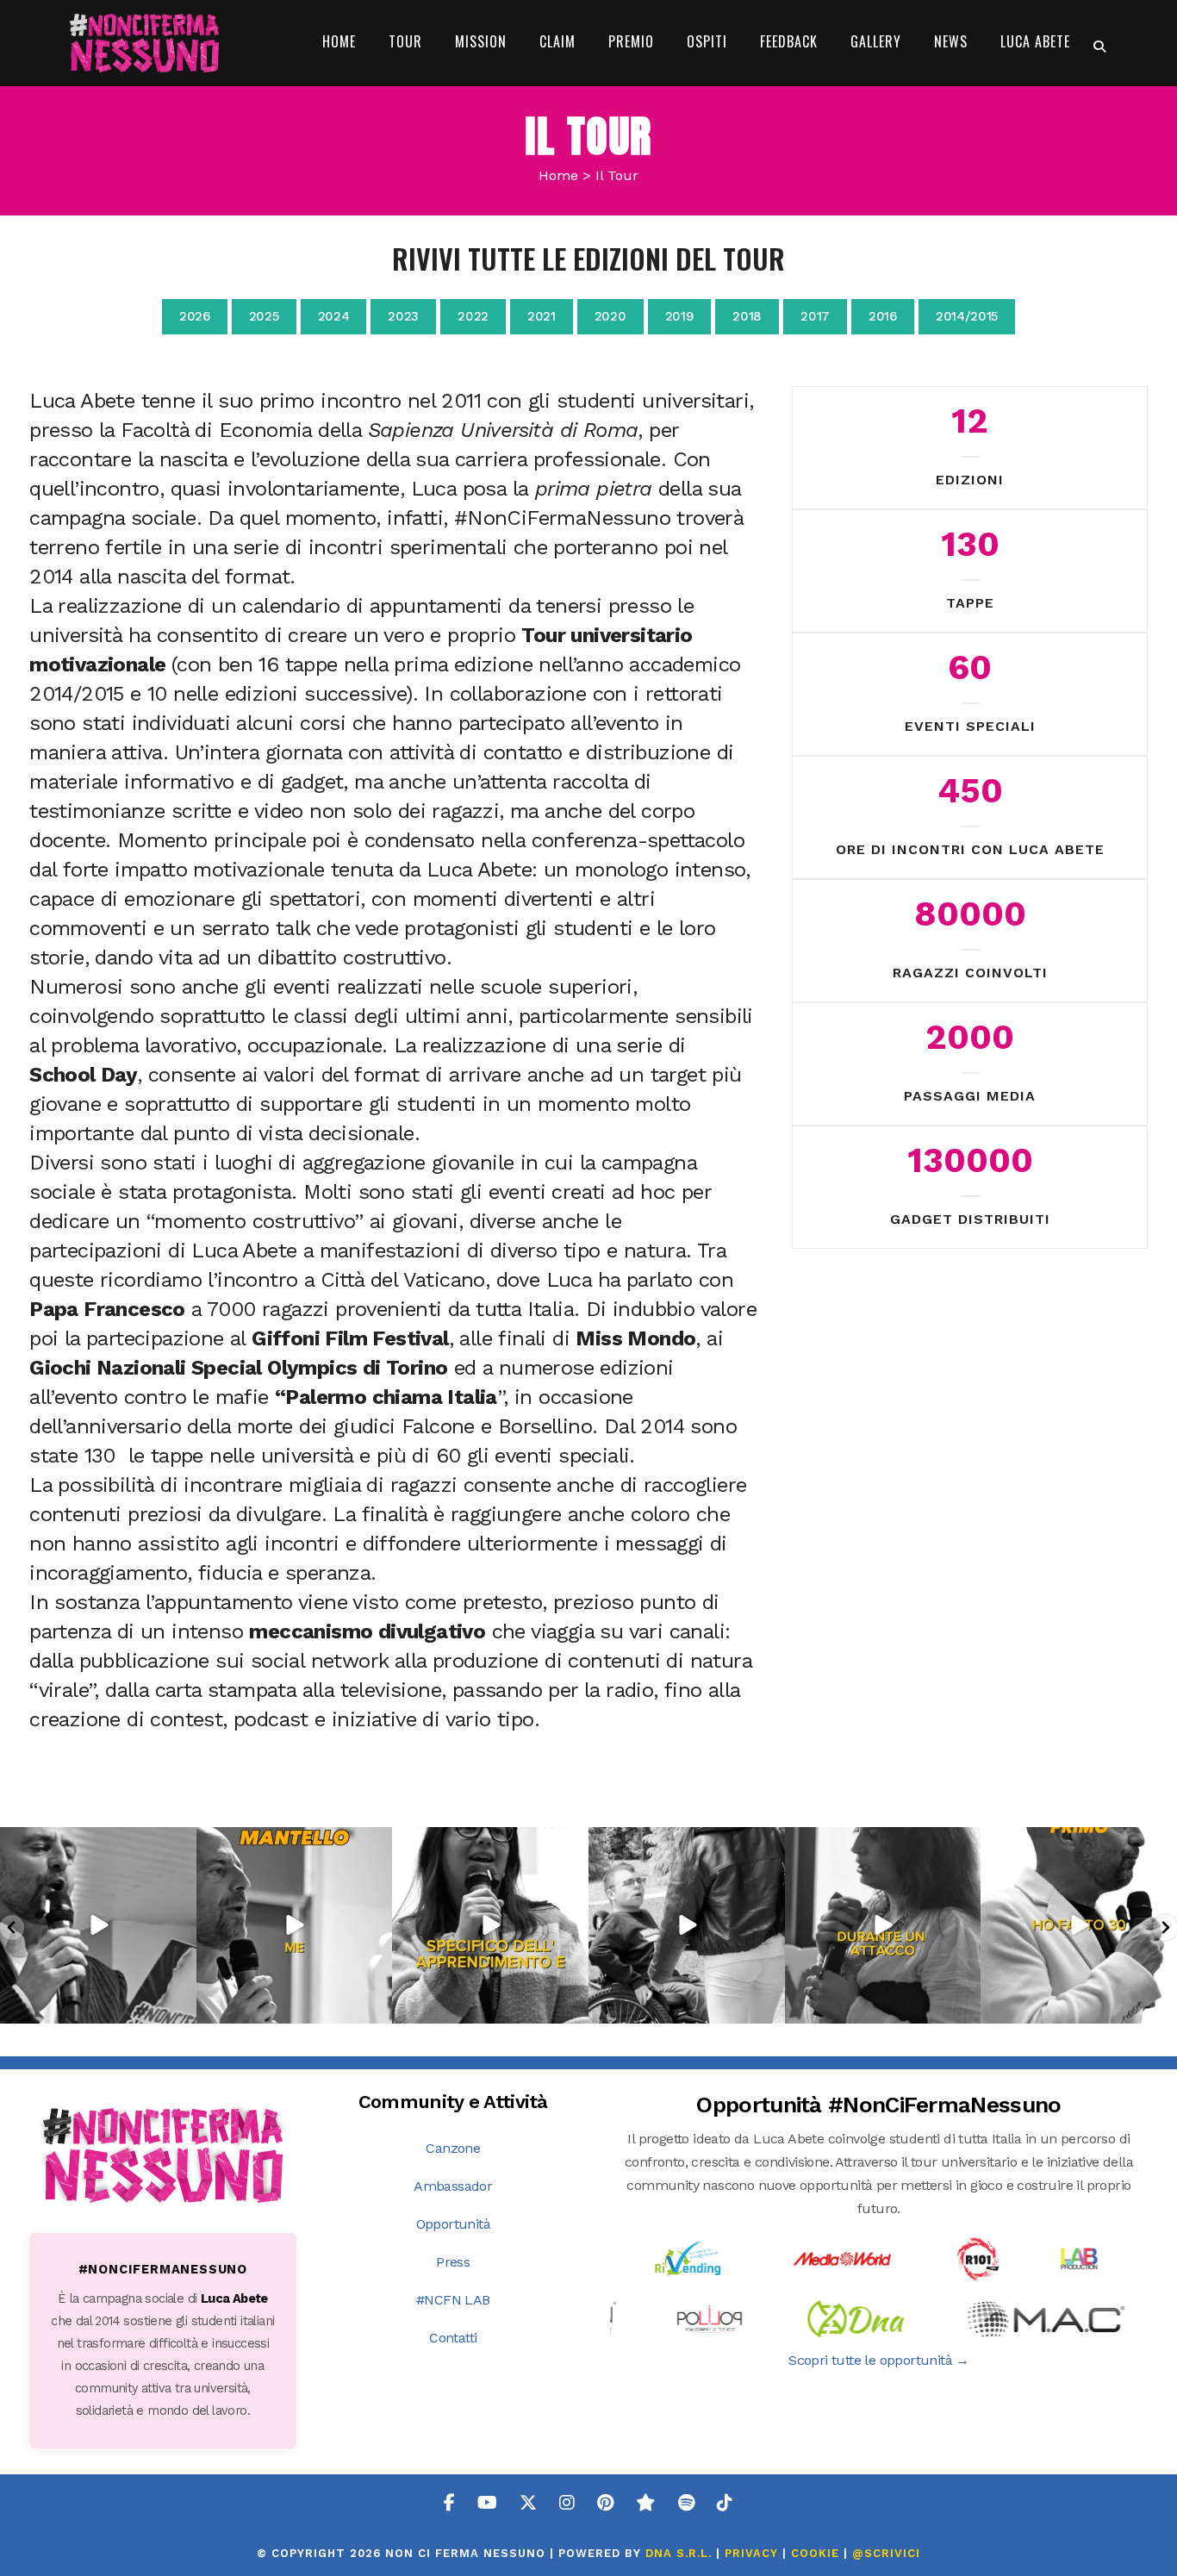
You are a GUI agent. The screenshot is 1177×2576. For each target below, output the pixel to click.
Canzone (453, 2148)
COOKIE (815, 2553)
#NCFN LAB (453, 2300)
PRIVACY (751, 2553)
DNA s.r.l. (681, 2553)
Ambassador (453, 2186)
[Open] (98, 1925)
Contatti (453, 2338)
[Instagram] (181, 2007)
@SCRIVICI (886, 2553)
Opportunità (453, 2224)
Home (558, 175)
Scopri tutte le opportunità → (879, 2360)
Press (453, 2262)
